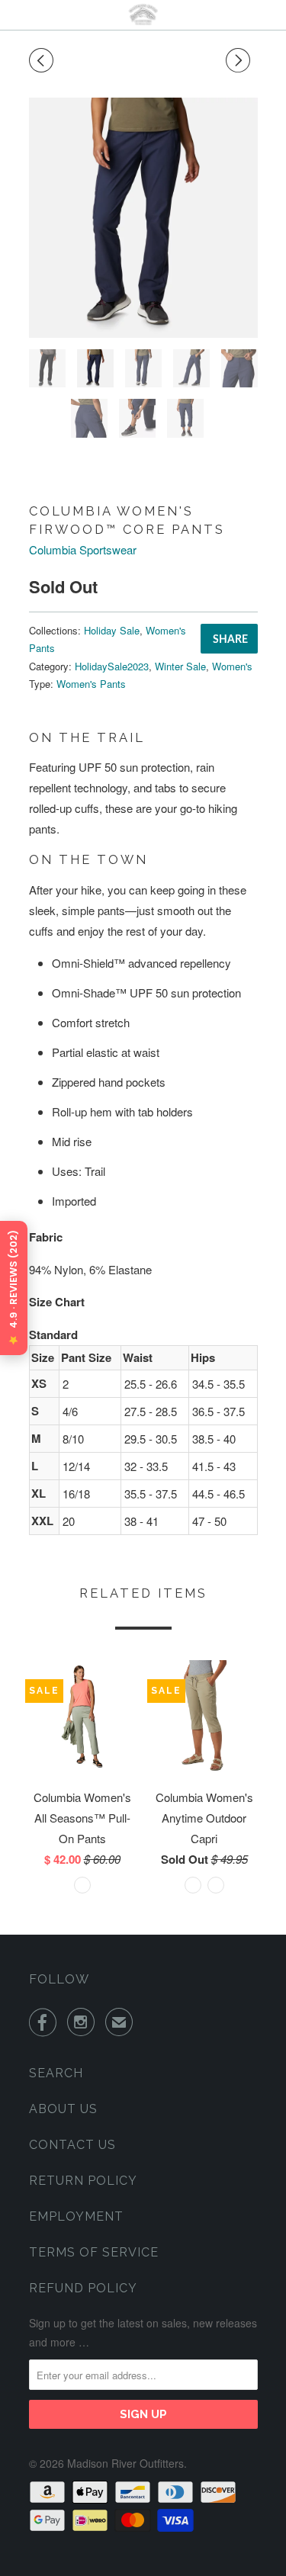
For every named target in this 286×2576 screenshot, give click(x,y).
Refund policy (83, 2288)
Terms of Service (94, 2252)
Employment (76, 2216)
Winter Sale (180, 666)
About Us (63, 2109)
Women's (232, 666)
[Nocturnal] (143, 218)
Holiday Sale (112, 630)
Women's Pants (91, 684)
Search (56, 2073)
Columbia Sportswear (83, 549)
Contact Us (72, 2145)
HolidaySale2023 (112, 666)
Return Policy (83, 2181)
